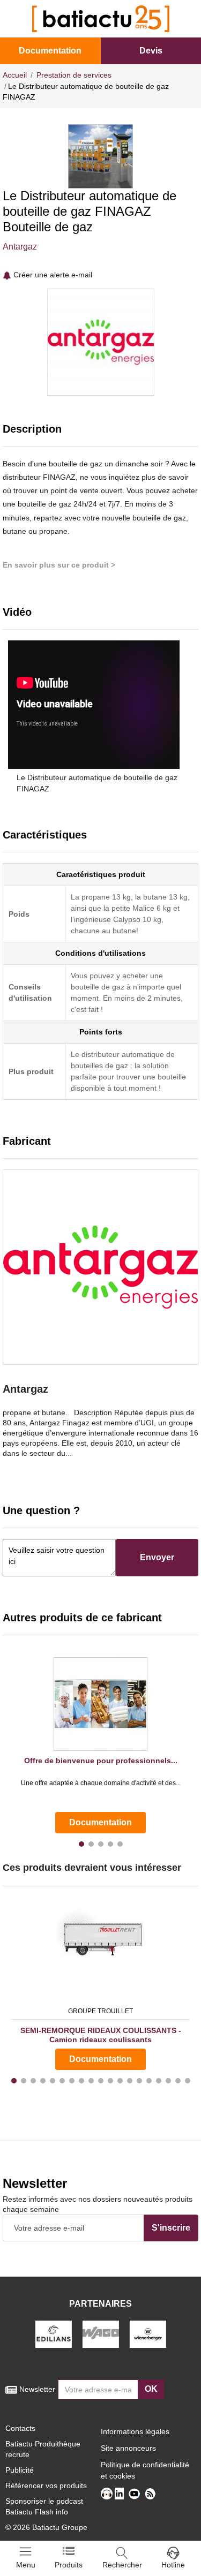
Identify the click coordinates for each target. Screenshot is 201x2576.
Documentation (50, 51)
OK (151, 2389)
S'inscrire (171, 2228)
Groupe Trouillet (100, 2011)
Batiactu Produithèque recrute (43, 2449)
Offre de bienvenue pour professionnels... (101, 1761)
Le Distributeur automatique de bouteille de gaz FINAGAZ (97, 783)
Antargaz (20, 247)
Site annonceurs (128, 2448)
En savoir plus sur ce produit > (59, 565)
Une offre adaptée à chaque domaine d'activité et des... (101, 1783)
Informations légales (135, 2431)
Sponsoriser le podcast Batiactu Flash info (44, 2506)
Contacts (20, 2428)
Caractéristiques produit (101, 874)
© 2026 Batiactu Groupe (46, 2527)
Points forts (101, 1032)
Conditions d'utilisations (100, 953)
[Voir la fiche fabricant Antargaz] (100, 1267)
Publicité (20, 2470)
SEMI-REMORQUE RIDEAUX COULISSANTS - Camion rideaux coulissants (101, 2035)
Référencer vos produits (46, 2486)
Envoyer (157, 1557)
